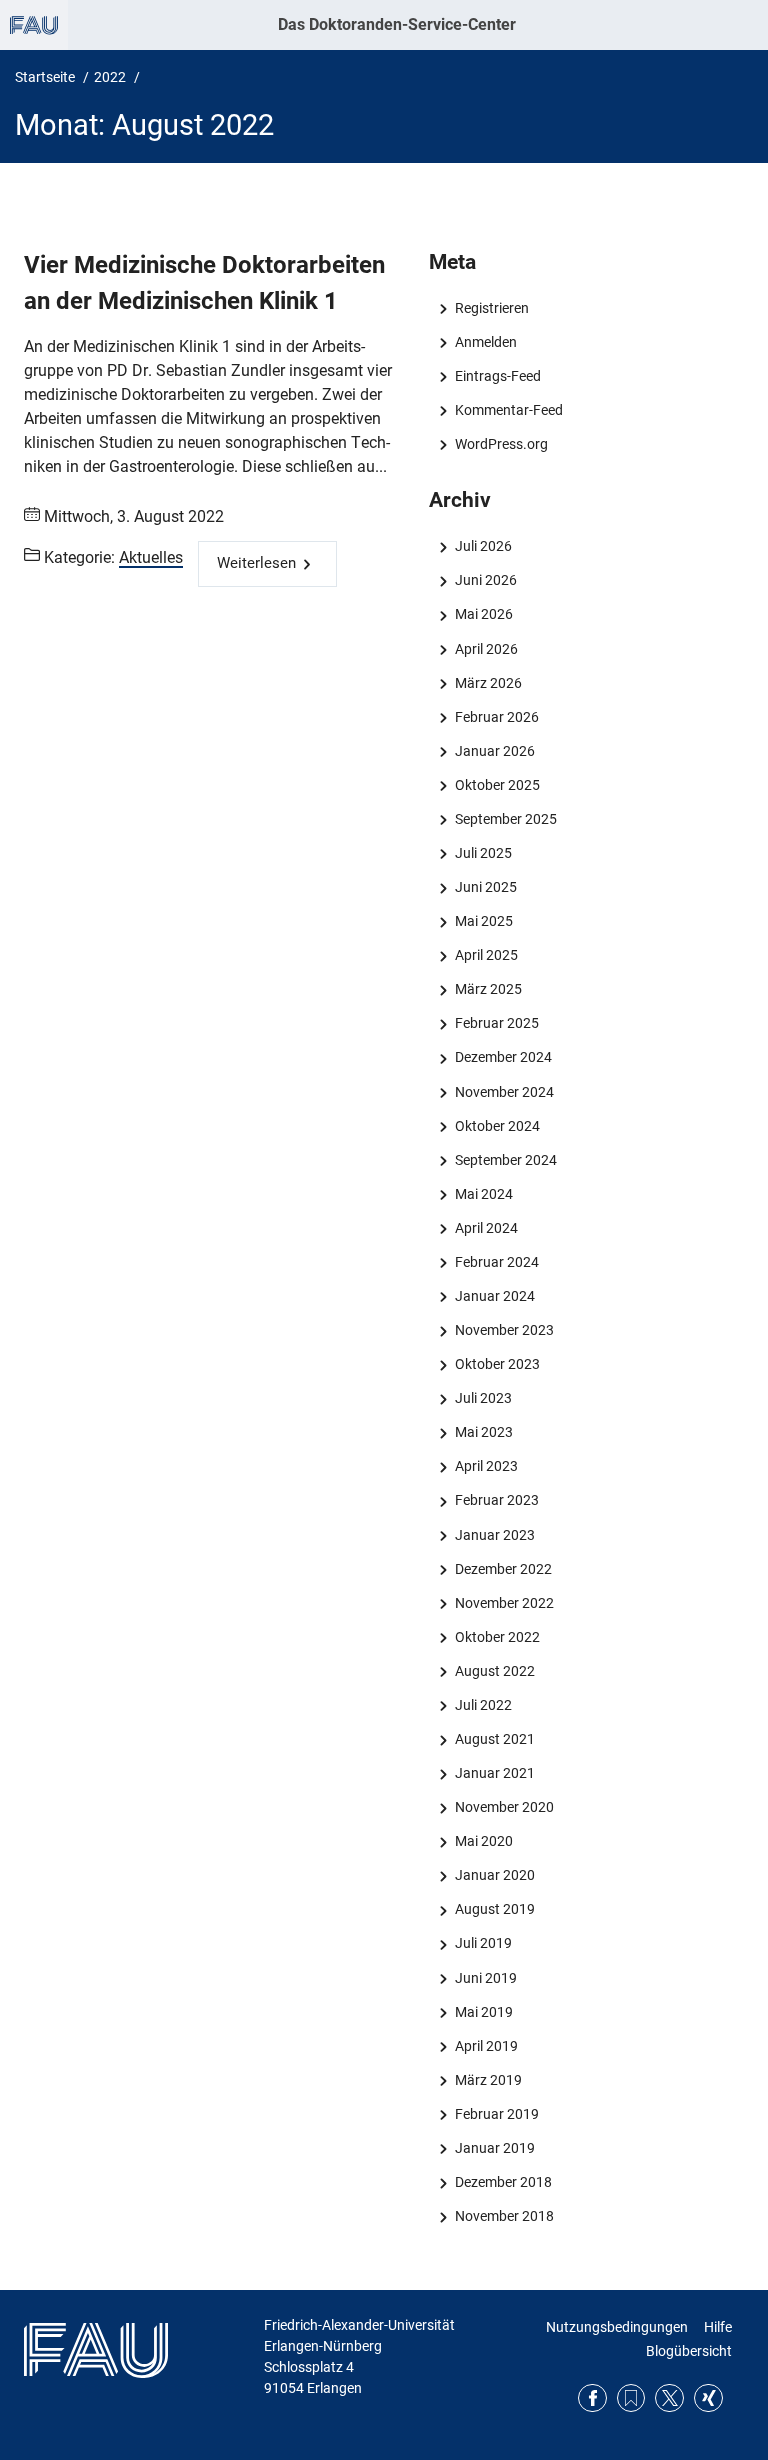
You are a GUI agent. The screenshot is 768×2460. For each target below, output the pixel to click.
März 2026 (488, 683)
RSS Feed (631, 2398)
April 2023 (486, 1466)
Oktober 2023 (497, 1364)
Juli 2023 (483, 1398)
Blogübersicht (689, 2351)
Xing (708, 2398)
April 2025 (486, 955)
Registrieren (491, 308)
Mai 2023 (483, 1432)
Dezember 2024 (503, 1057)
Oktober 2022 (497, 1637)
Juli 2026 (483, 546)
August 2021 (494, 1739)
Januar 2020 (494, 1875)
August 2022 (494, 1671)
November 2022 (504, 1603)
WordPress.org (501, 444)
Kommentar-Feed (508, 410)
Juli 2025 (483, 853)
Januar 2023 (494, 1535)
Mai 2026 (483, 614)
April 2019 (486, 2046)
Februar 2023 (496, 1500)
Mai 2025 (483, 921)
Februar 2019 (496, 2114)
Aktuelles (151, 557)
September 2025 (505, 819)
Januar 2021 (494, 1773)
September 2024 (505, 1160)
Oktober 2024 (497, 1126)
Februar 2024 (496, 1262)
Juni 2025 (485, 887)
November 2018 (504, 2216)
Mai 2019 (483, 2012)
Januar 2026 (494, 751)
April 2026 (486, 649)
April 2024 (486, 1228)
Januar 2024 (494, 1296)
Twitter (669, 2398)
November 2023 (504, 1330)
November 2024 (504, 1092)
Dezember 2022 (503, 1569)
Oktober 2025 (497, 785)
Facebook (592, 2398)
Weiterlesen (256, 563)
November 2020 (504, 1807)
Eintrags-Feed (497, 376)
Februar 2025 (496, 1023)
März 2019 (488, 2080)
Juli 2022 (483, 1705)
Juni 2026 (485, 580)
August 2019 (494, 1909)
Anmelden (485, 342)
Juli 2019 (483, 1943)
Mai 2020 (483, 1841)
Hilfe (718, 2327)
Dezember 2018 (503, 2182)
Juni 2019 (485, 1978)
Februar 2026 (496, 717)
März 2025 (488, 989)
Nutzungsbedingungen (617, 2327)
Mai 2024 (483, 1194)
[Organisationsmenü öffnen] (34, 25)
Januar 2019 (494, 2148)
